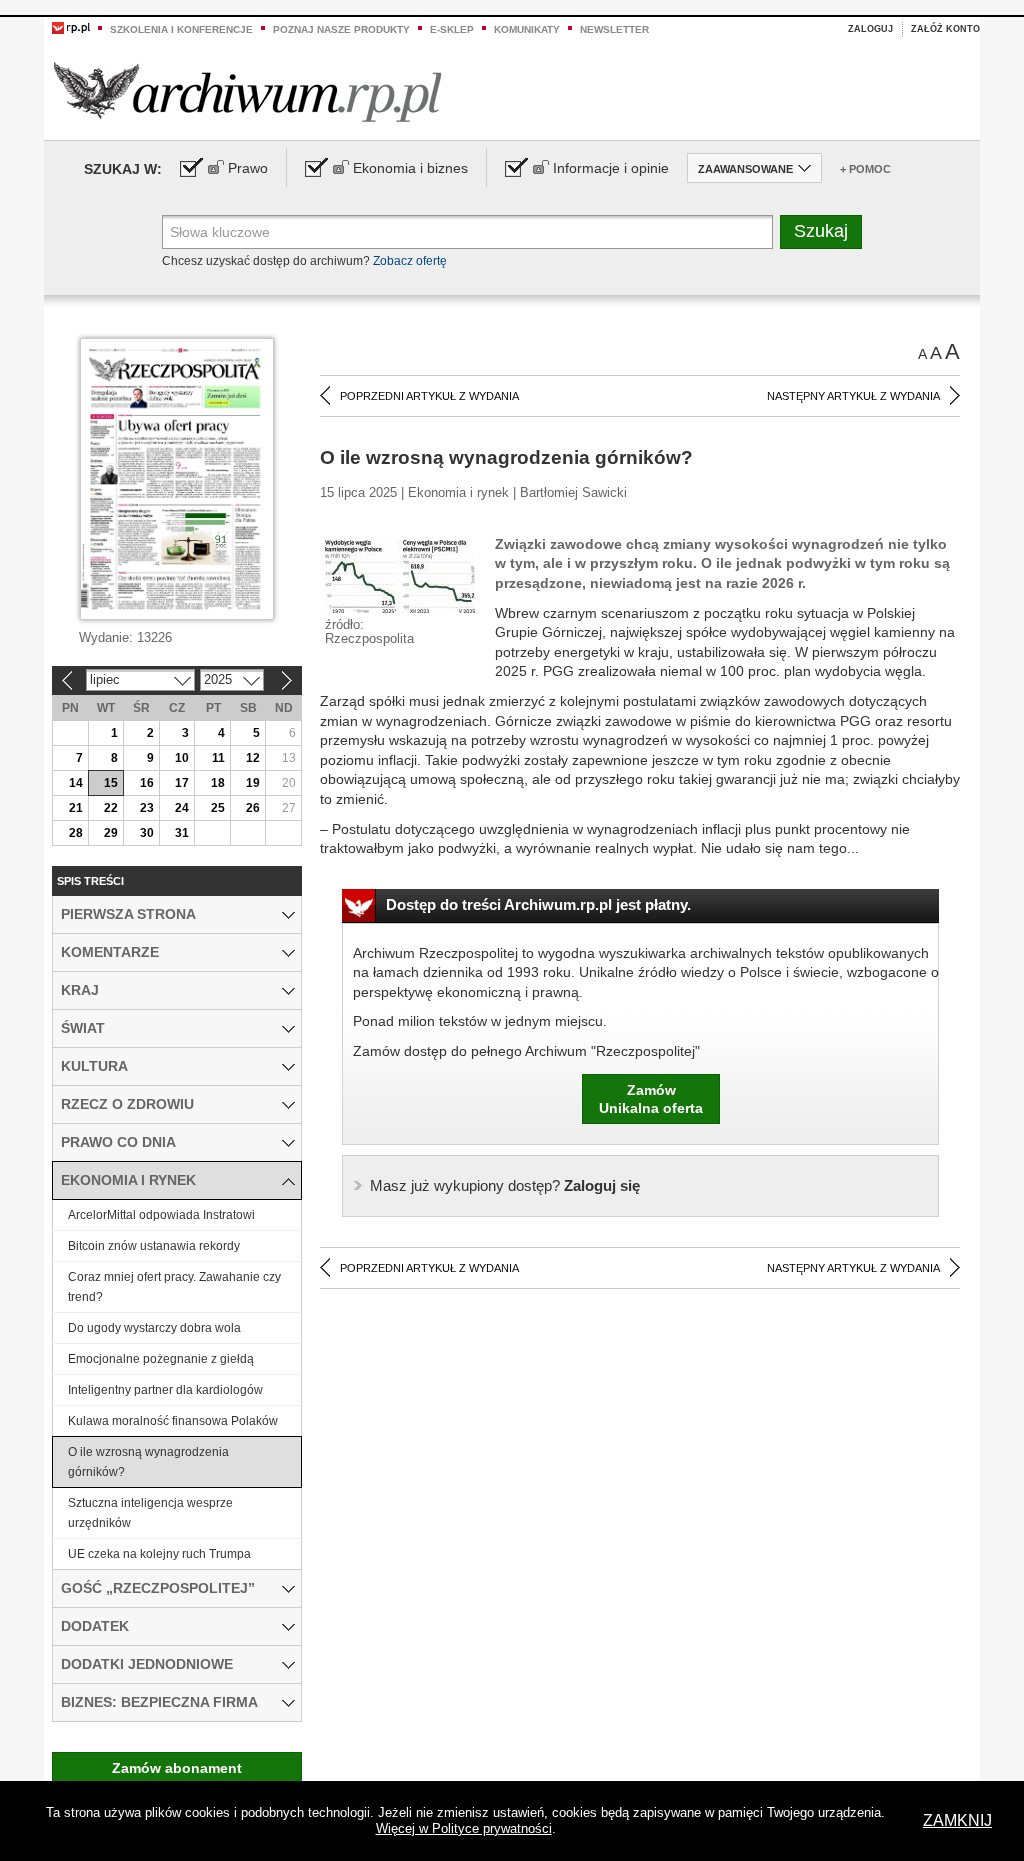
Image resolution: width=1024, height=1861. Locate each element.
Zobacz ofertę (410, 261)
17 (182, 783)
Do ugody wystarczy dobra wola (154, 1328)
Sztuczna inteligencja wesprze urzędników (150, 1513)
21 (76, 808)
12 (253, 758)
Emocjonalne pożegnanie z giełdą (161, 1359)
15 (111, 783)
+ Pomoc (865, 169)
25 (218, 808)
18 (218, 783)
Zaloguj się (505, 1185)
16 (147, 783)
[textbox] (467, 232)
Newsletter (614, 29)
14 (76, 783)
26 (253, 808)
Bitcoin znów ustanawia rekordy (154, 1246)
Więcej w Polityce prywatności (464, 1828)
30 (147, 833)
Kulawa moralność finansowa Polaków (173, 1421)
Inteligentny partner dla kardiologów (165, 1390)
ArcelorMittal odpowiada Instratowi (161, 1215)
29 (111, 833)
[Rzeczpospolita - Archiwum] (247, 91)
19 (253, 783)
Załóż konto (945, 29)
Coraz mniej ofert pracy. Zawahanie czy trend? (174, 1287)
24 (182, 808)
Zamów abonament (177, 1768)
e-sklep (452, 29)
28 (76, 833)
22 (111, 808)
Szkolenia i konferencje (181, 29)
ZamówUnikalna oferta (651, 1099)
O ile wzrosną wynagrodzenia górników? (148, 1462)
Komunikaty (527, 29)
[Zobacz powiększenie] (400, 575)
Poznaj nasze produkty (341, 29)
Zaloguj (870, 29)
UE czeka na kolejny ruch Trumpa (159, 1554)
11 (218, 758)
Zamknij (957, 1820)
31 (182, 833)
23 (147, 808)
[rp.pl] (71, 27)
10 (182, 758)
